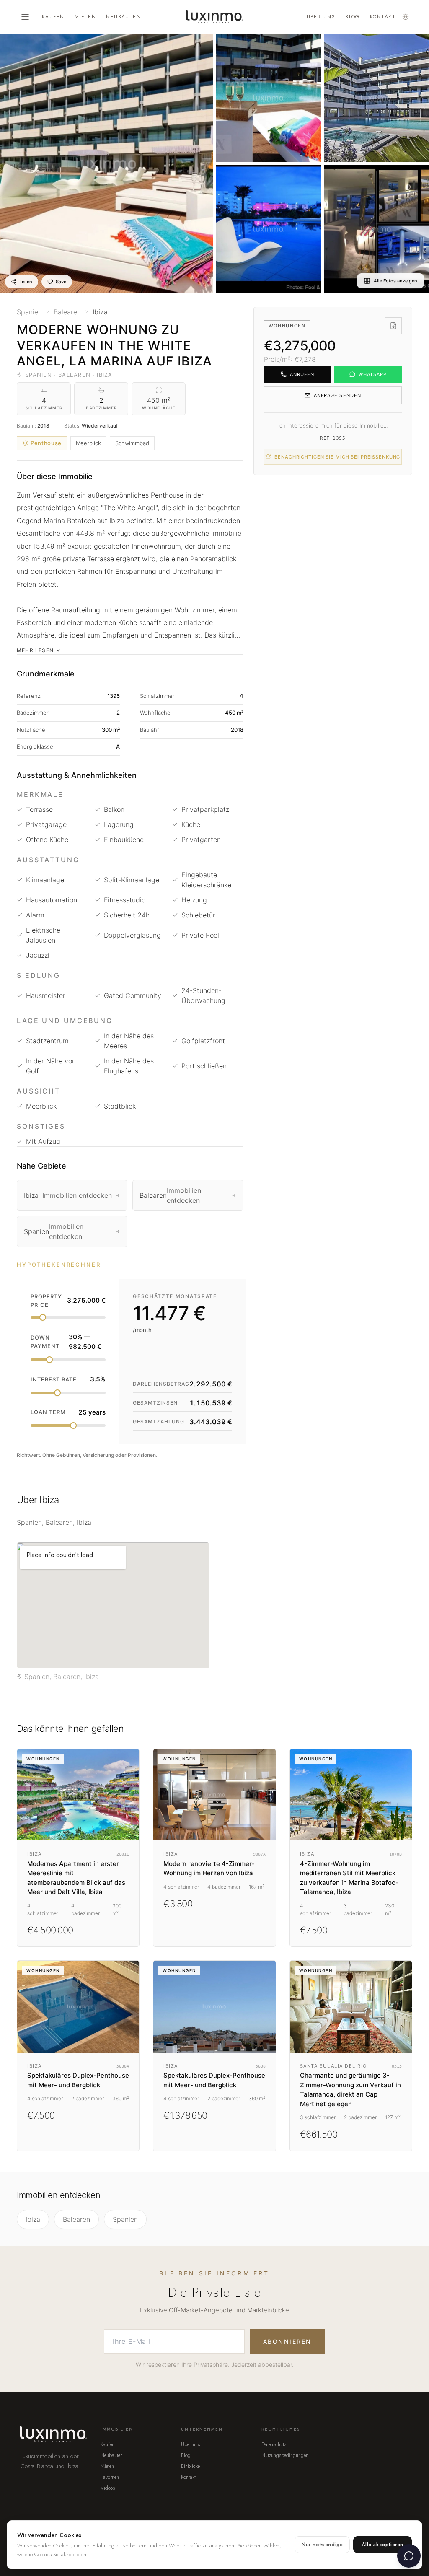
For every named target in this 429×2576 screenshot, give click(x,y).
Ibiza (33, 2219)
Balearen (76, 2219)
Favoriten (110, 2477)
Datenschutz (274, 2444)
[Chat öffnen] (409, 2556)
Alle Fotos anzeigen (395, 281)
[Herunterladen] (393, 326)
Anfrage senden (337, 395)
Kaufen (53, 17)
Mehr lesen (35, 650)
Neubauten (123, 17)
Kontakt (383, 17)
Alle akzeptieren (382, 2545)
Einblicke (190, 2466)
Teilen (26, 282)
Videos (108, 2488)
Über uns (321, 17)
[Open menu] (25, 17)
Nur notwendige (322, 2545)
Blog (353, 17)
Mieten (85, 17)
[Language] (406, 17)
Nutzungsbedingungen (285, 2455)
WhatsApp (373, 374)
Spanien (125, 2219)
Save (61, 282)
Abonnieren (287, 2341)
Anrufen (302, 374)
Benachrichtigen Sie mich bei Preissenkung (337, 457)
